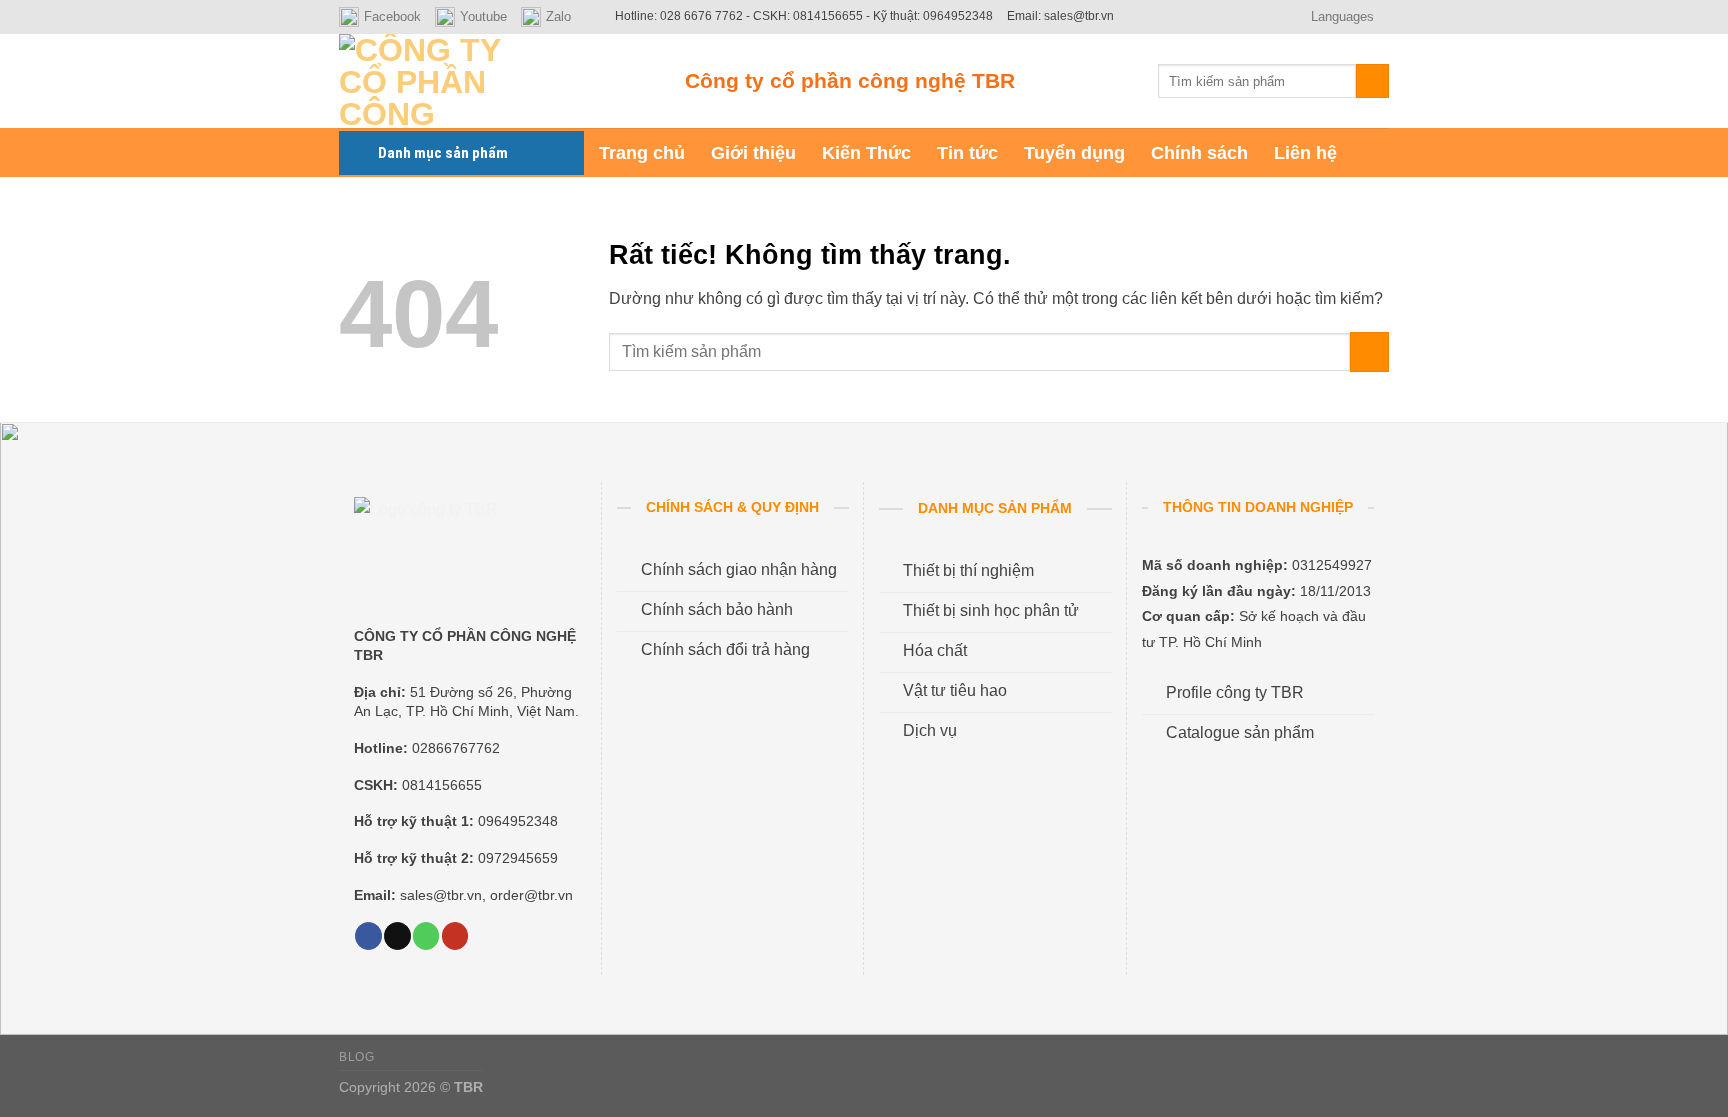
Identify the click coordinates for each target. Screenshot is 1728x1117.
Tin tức (967, 153)
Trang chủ (642, 153)
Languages (1342, 16)
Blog (356, 1057)
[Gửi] (1372, 81)
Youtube (483, 16)
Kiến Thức (866, 153)
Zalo (558, 16)
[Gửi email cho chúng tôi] (397, 935)
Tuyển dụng (1074, 153)
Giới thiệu (753, 153)
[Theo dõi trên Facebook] (368, 935)
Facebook (392, 16)
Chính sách (1199, 153)
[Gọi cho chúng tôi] (426, 935)
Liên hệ (1305, 153)
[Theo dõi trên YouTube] (455, 935)
